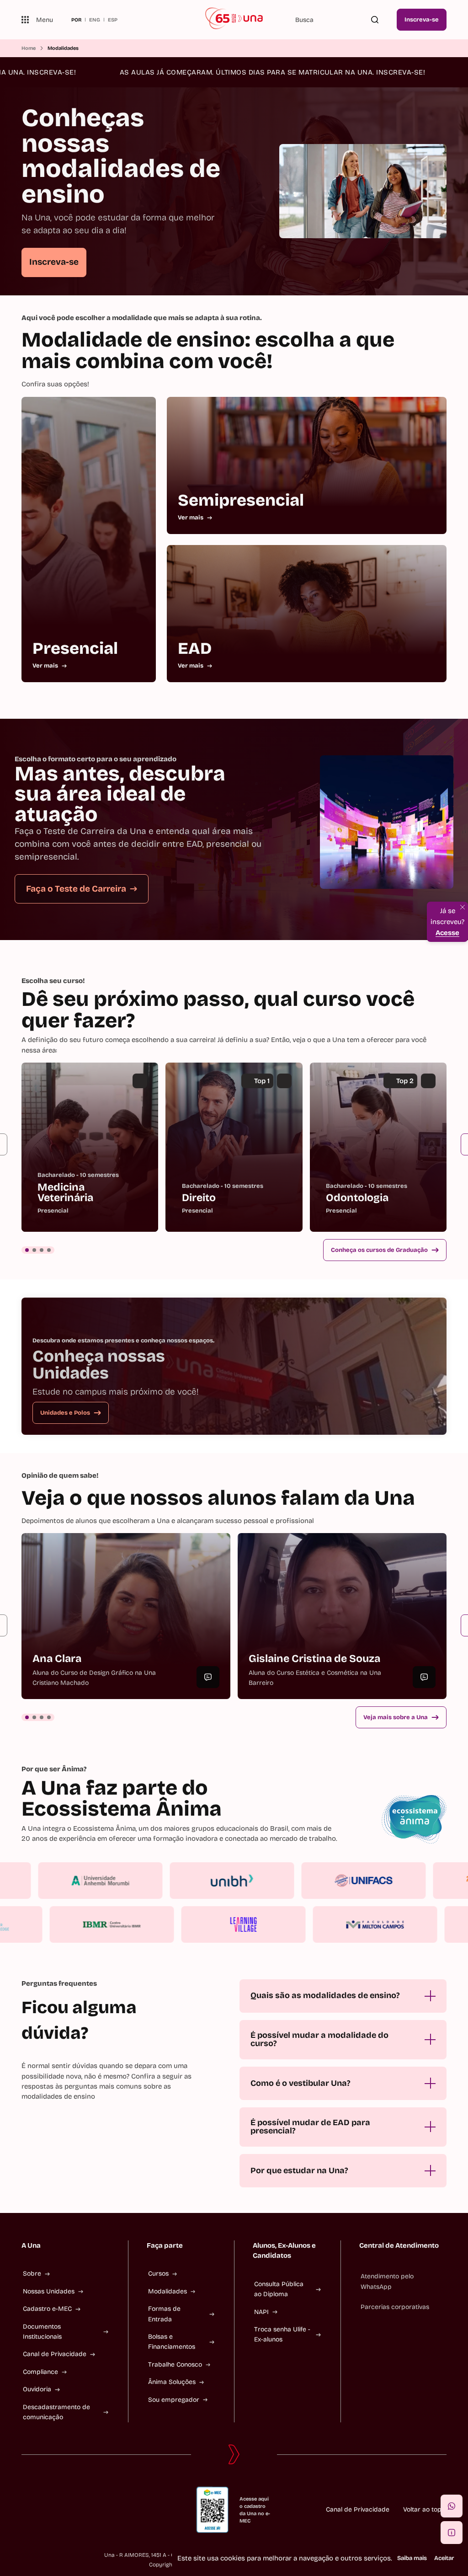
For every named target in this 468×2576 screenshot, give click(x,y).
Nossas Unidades (49, 2291)
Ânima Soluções (172, 2382)
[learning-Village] (189, 1924)
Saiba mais (412, 2558)
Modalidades (168, 2291)
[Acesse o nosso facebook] (25, 2510)
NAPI (261, 2312)
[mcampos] (321, 1924)
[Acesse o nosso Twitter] (69, 2510)
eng (95, 20)
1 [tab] (27, 1250)
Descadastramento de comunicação (56, 2412)
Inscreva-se (422, 20)
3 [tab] (42, 1250)
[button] (452, 2506)
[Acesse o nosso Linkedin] (54, 2510)
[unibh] (286, 1881)
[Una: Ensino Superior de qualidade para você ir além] (234, 20)
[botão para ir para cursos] (230, 270)
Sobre (32, 2274)
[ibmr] (58, 1924)
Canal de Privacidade (55, 2354)
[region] (234, 1147)
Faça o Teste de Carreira (76, 889)
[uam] (154, 1881)
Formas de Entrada (164, 2314)
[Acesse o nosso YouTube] (84, 2510)
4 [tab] (49, 1250)
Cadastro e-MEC (47, 2309)
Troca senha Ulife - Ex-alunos (282, 2334)
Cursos (158, 2274)
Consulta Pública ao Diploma (279, 2289)
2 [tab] (34, 1250)
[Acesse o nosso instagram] (40, 2510)
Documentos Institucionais (42, 2332)
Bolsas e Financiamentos (172, 2342)
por (76, 20)
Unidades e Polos (65, 1413)
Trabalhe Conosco (175, 2365)
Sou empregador (174, 2400)
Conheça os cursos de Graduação (379, 1250)
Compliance (40, 2372)
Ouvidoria (37, 2389)
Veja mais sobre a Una (396, 1717)
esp (113, 20)
